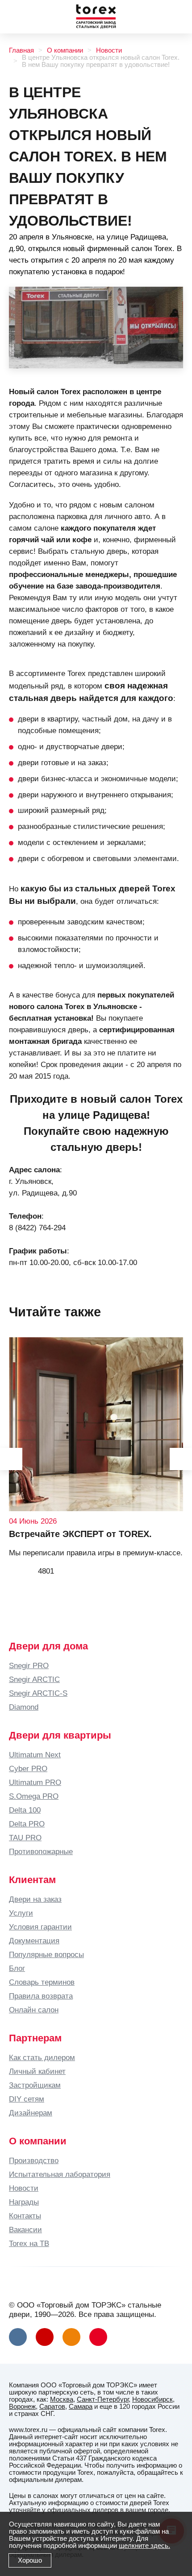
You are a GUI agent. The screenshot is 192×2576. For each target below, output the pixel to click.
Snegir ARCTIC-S (38, 1693)
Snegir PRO (29, 1665)
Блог (17, 1968)
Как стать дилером (42, 2057)
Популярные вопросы (46, 1954)
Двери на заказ (35, 1899)
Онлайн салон (34, 2010)
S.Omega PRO (34, 1796)
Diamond (24, 1707)
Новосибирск (152, 2399)
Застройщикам (35, 2085)
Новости (109, 50)
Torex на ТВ (29, 2243)
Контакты (25, 2216)
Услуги (21, 1913)
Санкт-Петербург (103, 2399)
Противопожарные (41, 1851)
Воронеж (22, 2407)
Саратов (52, 2407)
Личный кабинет (37, 2071)
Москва (62, 2399)
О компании (65, 50)
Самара (81, 2407)
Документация (34, 1941)
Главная (21, 50)
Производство (34, 2160)
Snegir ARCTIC (34, 1679)
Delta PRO (27, 1824)
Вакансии (25, 2230)
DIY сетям (27, 2099)
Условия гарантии (40, 1927)
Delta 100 (25, 1810)
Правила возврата (41, 1996)
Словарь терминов (42, 1982)
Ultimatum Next (35, 1755)
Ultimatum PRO (35, 1782)
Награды (24, 2202)
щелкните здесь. (144, 2546)
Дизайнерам (31, 2113)
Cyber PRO (28, 1768)
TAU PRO (25, 1838)
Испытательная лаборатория (60, 2174)
